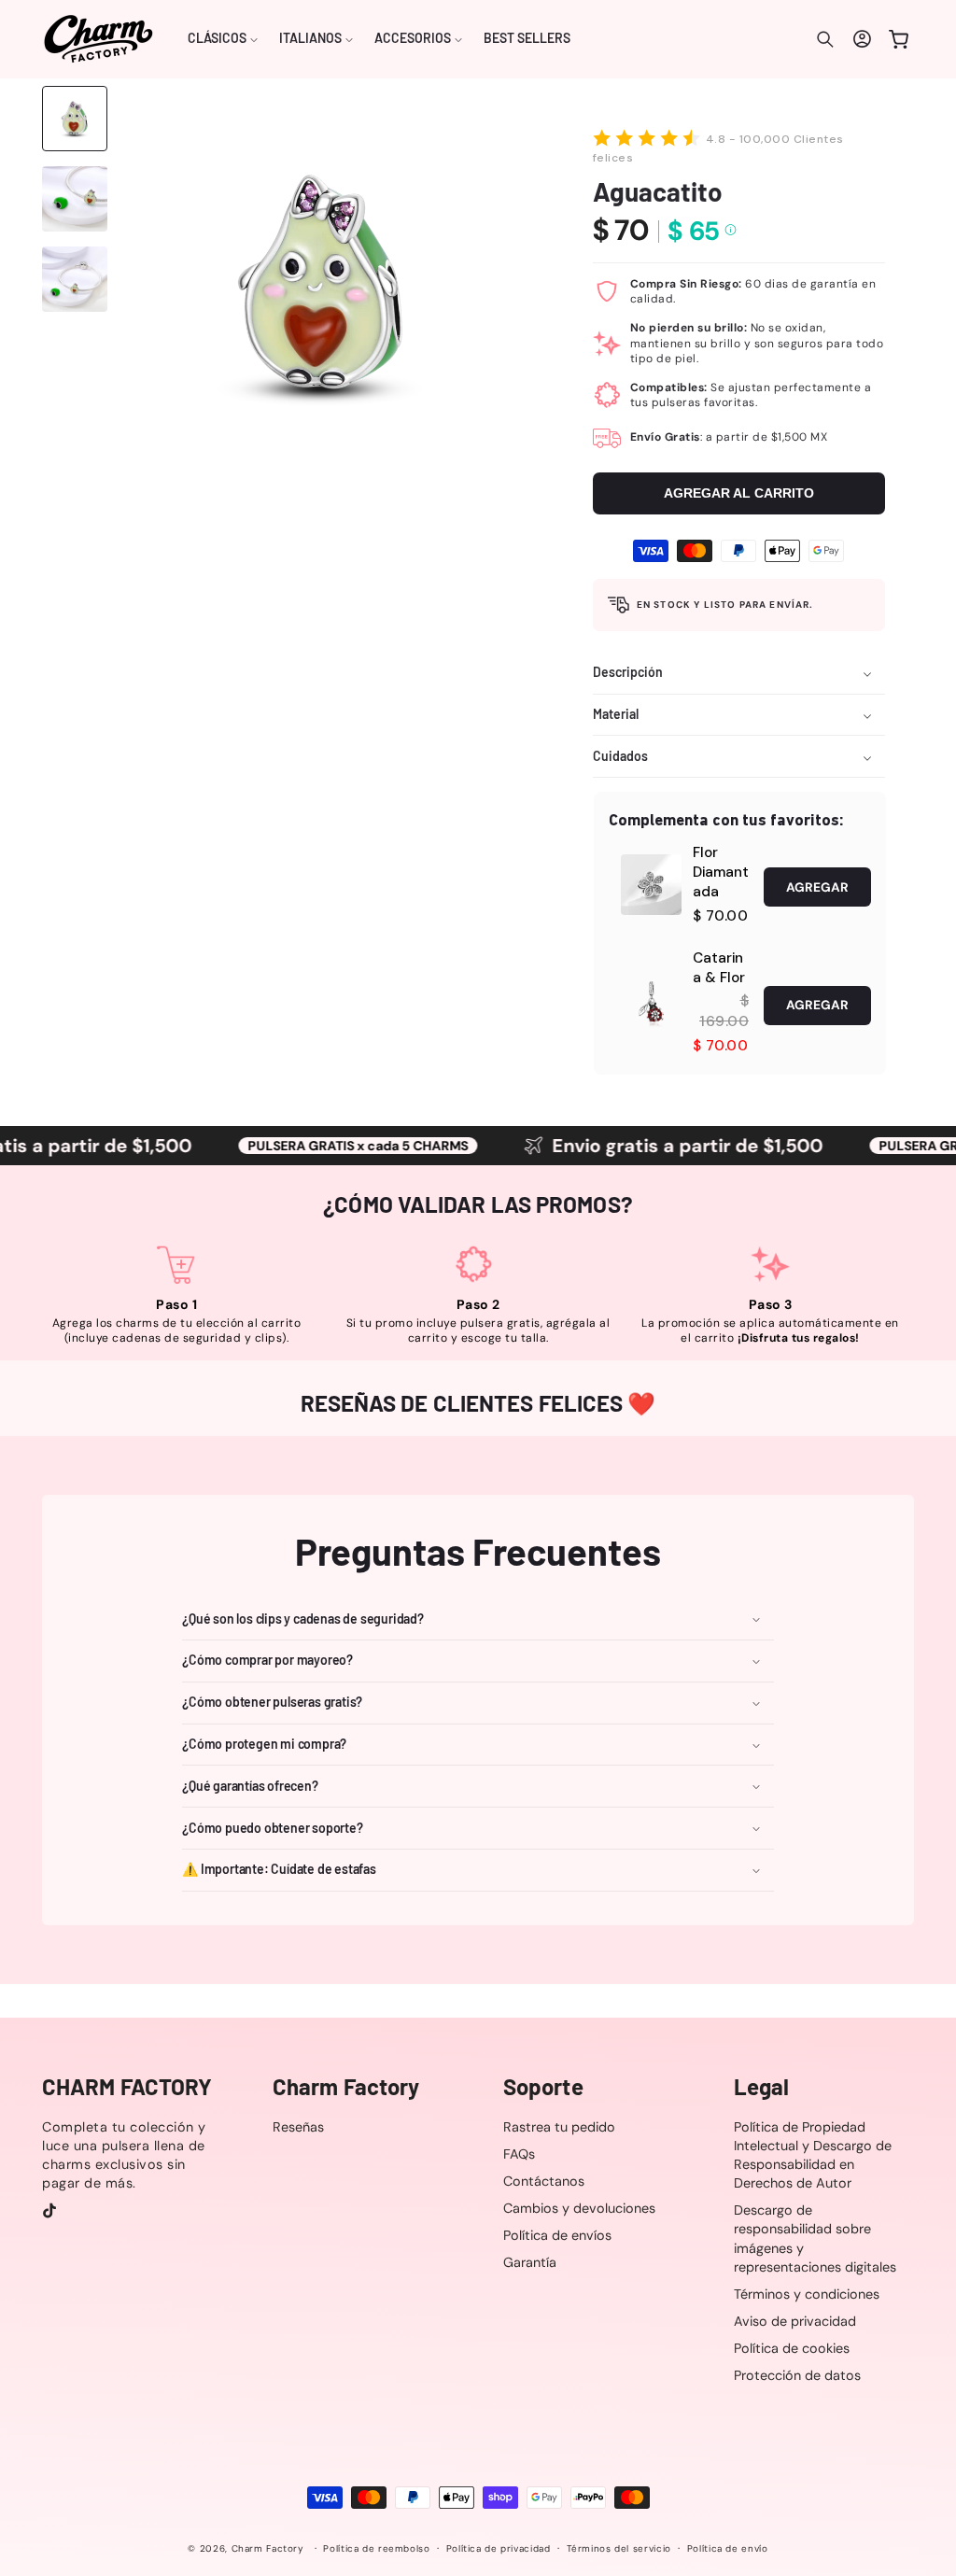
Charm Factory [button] (346, 2087)
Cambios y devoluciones (579, 2208)
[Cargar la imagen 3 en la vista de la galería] (75, 279)
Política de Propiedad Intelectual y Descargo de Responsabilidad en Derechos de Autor (813, 2155)
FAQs (519, 2154)
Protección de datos (797, 2375)
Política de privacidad (499, 2548)
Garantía (530, 2262)
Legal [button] (762, 2087)
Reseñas (298, 2127)
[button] (223, 39)
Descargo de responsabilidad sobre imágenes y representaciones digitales (815, 2238)
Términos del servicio (619, 2548)
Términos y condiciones (807, 2294)
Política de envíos (557, 2235)
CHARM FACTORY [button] (127, 2087)
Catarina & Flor (719, 968)
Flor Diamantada (721, 872)
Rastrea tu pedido (559, 2127)
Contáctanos (544, 2181)
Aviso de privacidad (795, 2321)
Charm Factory (268, 2548)
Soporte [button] (543, 2087)
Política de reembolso (376, 2548)
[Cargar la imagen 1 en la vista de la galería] (75, 119)
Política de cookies (792, 2348)
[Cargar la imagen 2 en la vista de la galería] (75, 199)
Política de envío (728, 2548)
